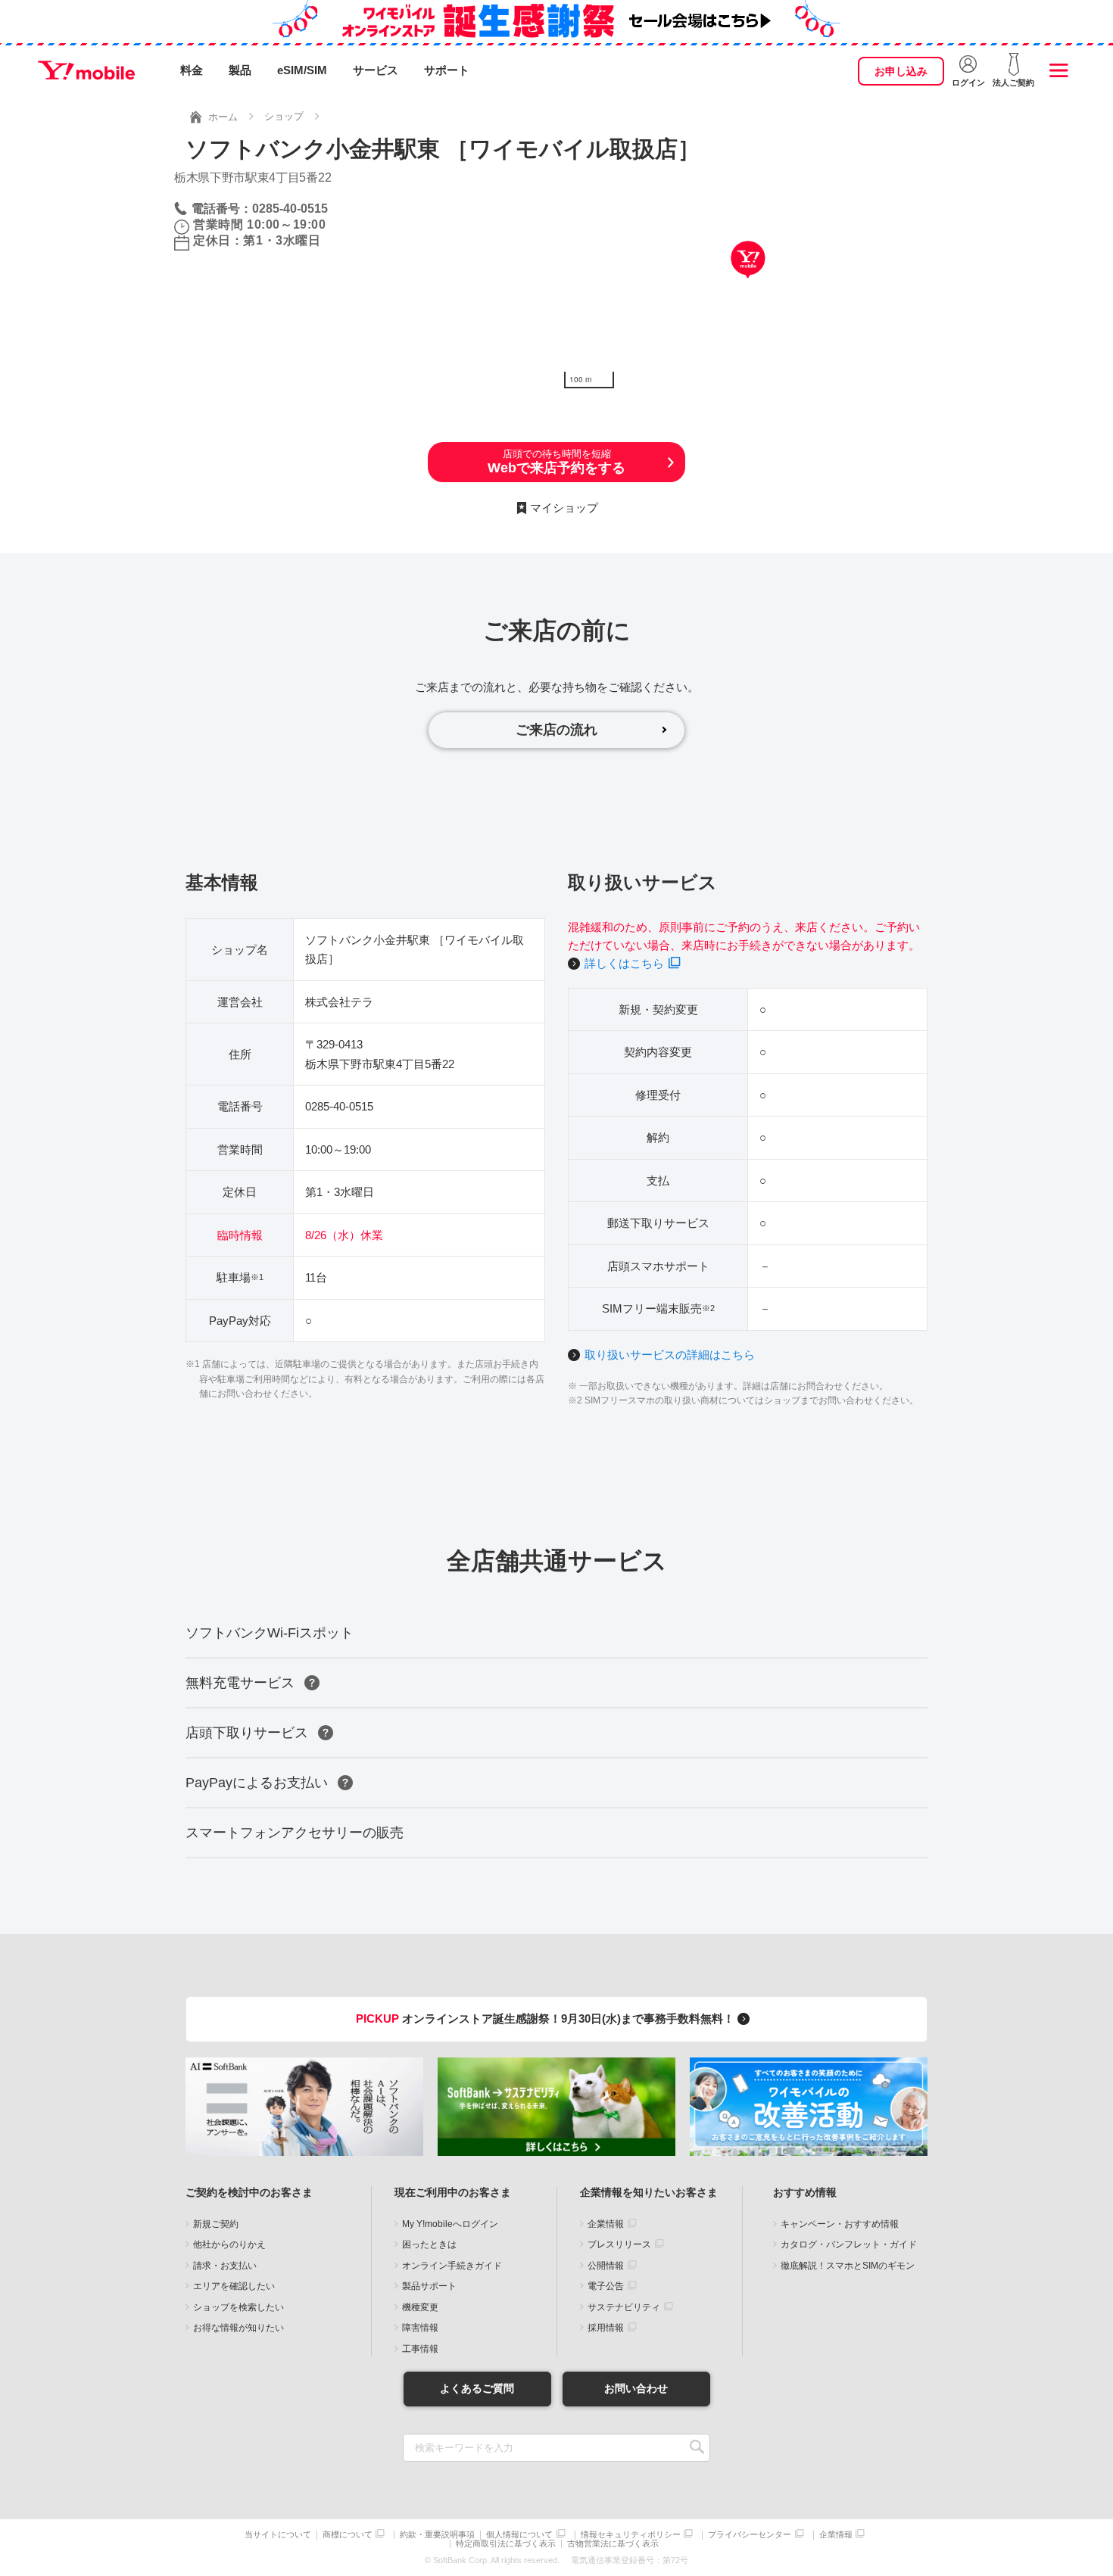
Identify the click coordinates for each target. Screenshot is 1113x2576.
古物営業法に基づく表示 (613, 2544)
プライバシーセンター (750, 2535)
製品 (240, 70)
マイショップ (564, 508)
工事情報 (420, 2349)
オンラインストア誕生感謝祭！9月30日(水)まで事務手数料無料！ (547, 2018)
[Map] (748, 282)
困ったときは (429, 2244)
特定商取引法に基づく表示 (506, 2544)
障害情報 (420, 2328)
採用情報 (606, 2328)
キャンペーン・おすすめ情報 (840, 2224)
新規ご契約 (216, 2224)
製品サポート (429, 2286)
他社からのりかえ (229, 2244)
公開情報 (606, 2266)
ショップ (284, 116)
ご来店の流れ (556, 730)
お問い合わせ (636, 2388)
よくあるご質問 (477, 2388)
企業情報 (606, 2224)
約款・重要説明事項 (437, 2535)
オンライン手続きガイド (452, 2266)
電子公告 (606, 2286)
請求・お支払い (225, 2266)
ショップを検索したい (238, 2307)
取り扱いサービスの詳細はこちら (670, 1355)
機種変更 (420, 2307)
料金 (192, 70)
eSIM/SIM (302, 70)
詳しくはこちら (624, 963)
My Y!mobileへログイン (450, 2224)
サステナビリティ (624, 2307)
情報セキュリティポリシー (631, 2535)
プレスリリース (619, 2244)
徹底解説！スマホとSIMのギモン (848, 2266)
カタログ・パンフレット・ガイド (849, 2244)
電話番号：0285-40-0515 (260, 209)
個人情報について (519, 2535)
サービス (376, 70)
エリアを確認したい (234, 2286)
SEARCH (697, 2448)
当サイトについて (278, 2535)
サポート (447, 70)
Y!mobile (86, 70)
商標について (348, 2535)
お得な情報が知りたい (238, 2328)
